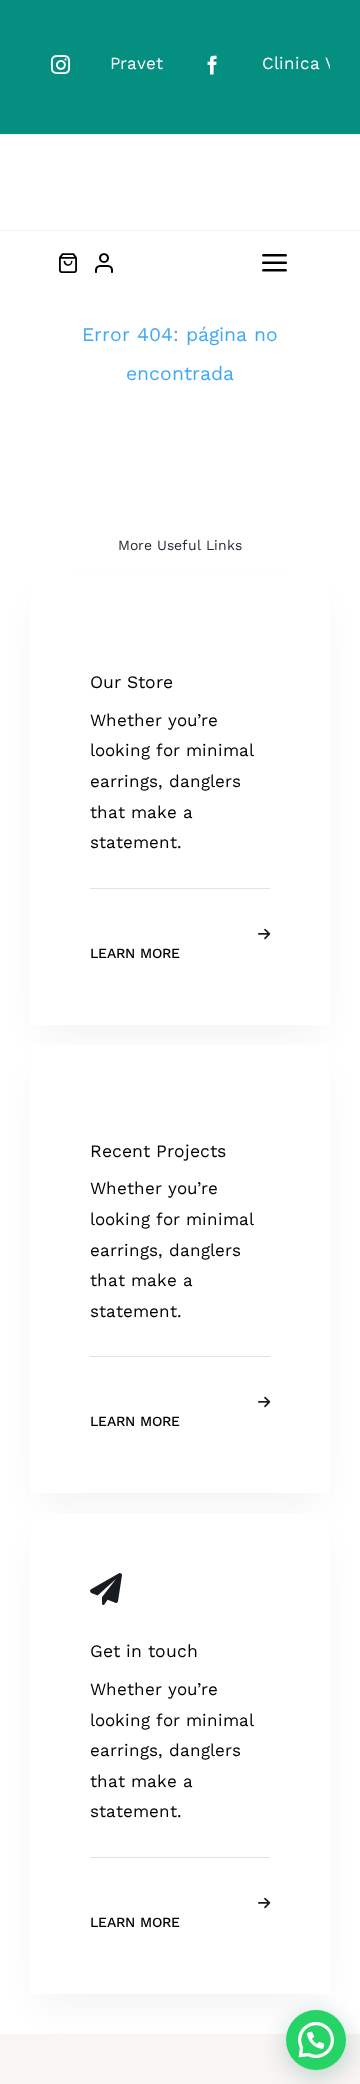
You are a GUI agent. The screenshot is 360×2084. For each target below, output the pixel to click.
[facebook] (212, 64)
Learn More (135, 953)
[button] (316, 2040)
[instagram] (60, 64)
